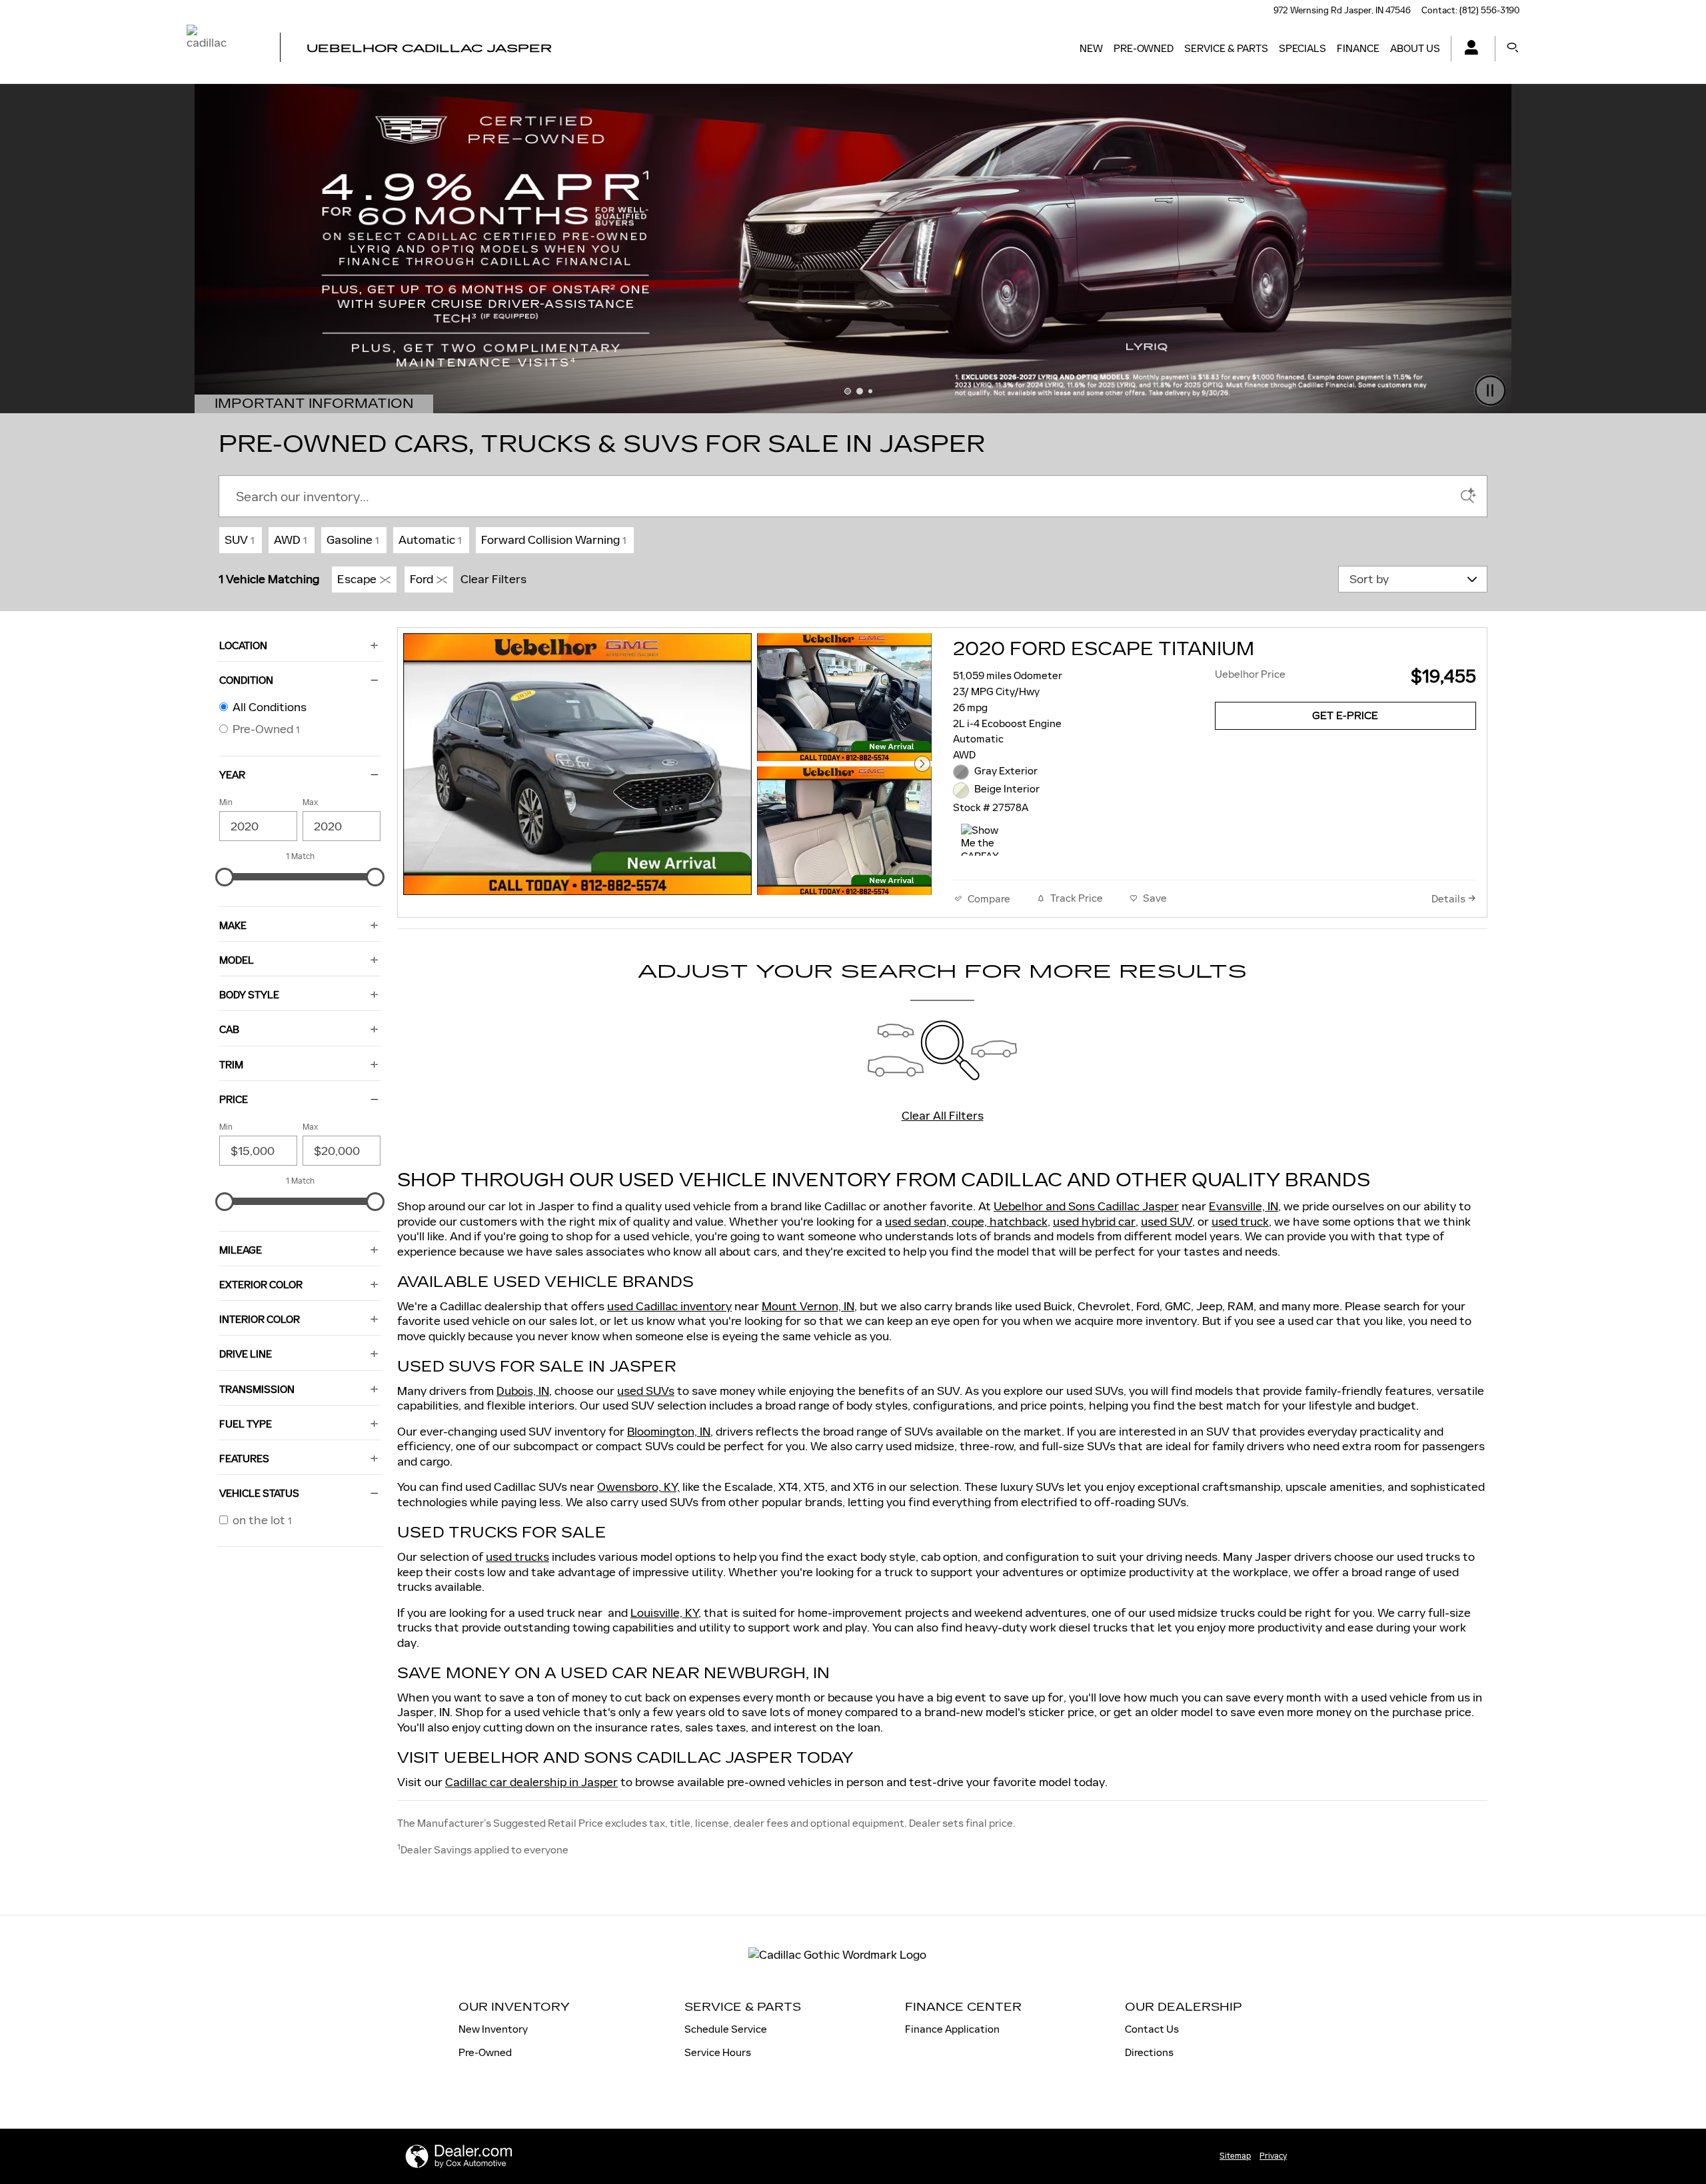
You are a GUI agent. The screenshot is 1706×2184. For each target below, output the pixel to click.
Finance (1358, 48)
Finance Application (952, 2029)
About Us (1415, 48)
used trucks (517, 1557)
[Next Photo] (922, 764)
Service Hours (718, 2052)
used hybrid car (1094, 1222)
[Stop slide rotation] (1490, 392)
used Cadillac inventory (669, 1306)
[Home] (222, 49)
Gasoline (353, 540)
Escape (357, 579)
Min (226, 802)
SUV (239, 540)
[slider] (225, 877)
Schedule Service (726, 2029)
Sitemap (1235, 2156)
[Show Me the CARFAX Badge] (986, 840)
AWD (290, 540)
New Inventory (493, 2029)
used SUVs (646, 1391)
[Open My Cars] (1468, 49)
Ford (422, 579)
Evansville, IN (1244, 1206)
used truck (1240, 1222)
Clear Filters (493, 579)
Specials (1302, 48)
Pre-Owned (1144, 48)
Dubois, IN (523, 1391)
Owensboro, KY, (638, 1487)
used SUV (1167, 1222)
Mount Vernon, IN (808, 1306)
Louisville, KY (664, 1613)
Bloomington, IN (669, 1432)
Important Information (324, 405)
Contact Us (1152, 2029)
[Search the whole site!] (1513, 48)
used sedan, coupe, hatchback (966, 1222)
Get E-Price (1345, 716)
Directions (1149, 2052)
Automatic (430, 540)
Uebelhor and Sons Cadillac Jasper (1086, 1206)
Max (310, 802)
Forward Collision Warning (553, 540)
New (1091, 48)
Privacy (1273, 2156)
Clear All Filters (943, 1116)
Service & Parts (1226, 48)
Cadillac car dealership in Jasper (531, 1782)
